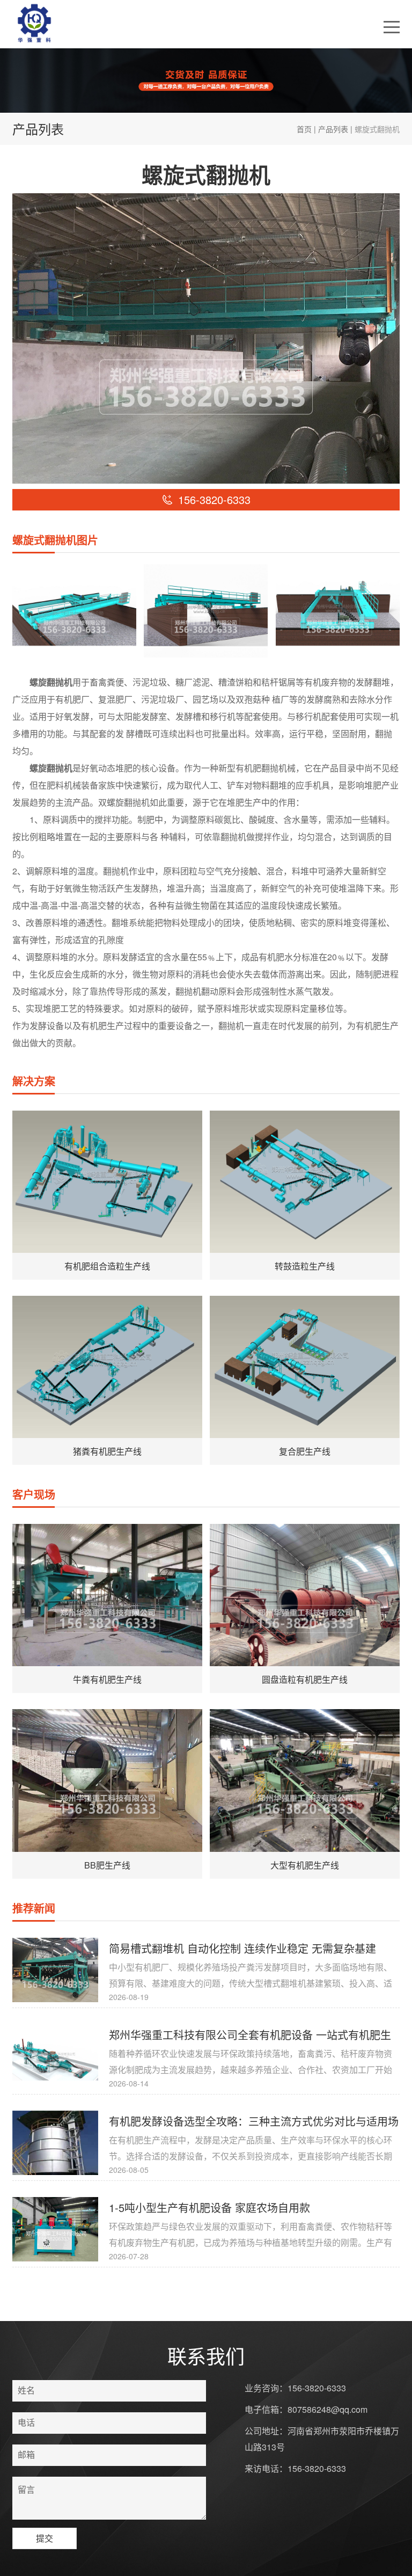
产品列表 (333, 129)
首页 (304, 129)
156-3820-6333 (317, 2388)
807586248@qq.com (328, 2409)
